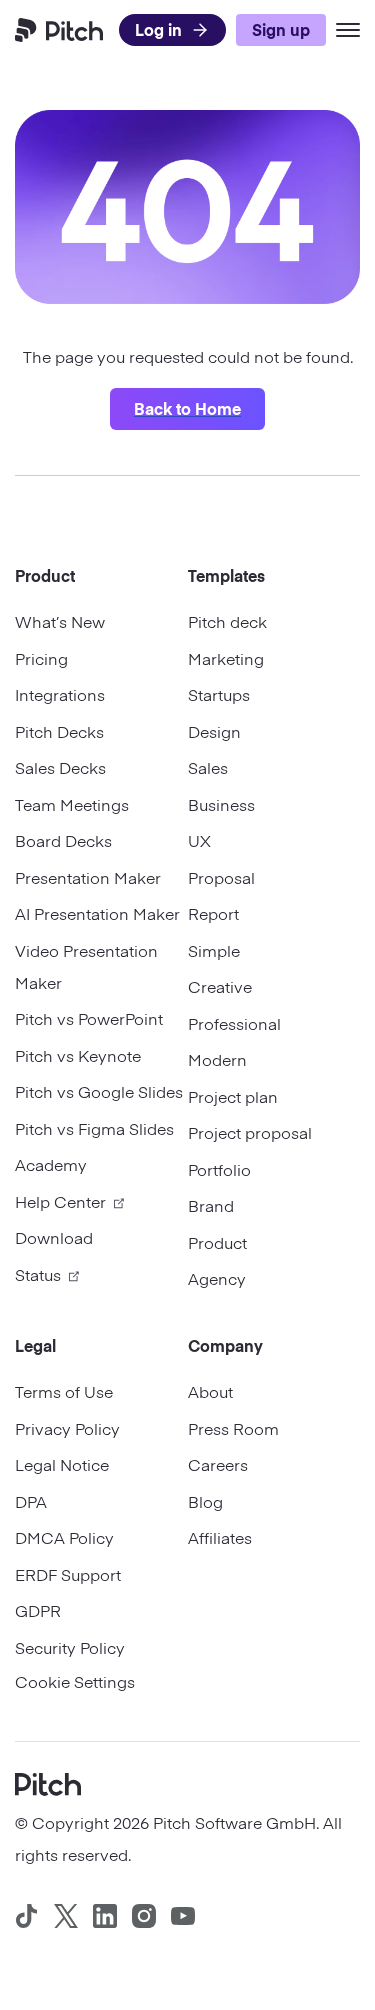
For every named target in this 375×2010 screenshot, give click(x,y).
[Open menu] (348, 30)
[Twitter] (66, 1916)
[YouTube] (183, 1916)
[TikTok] (27, 1916)
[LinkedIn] (105, 1916)
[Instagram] (144, 1916)
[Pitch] (48, 1782)
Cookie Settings (75, 1681)
